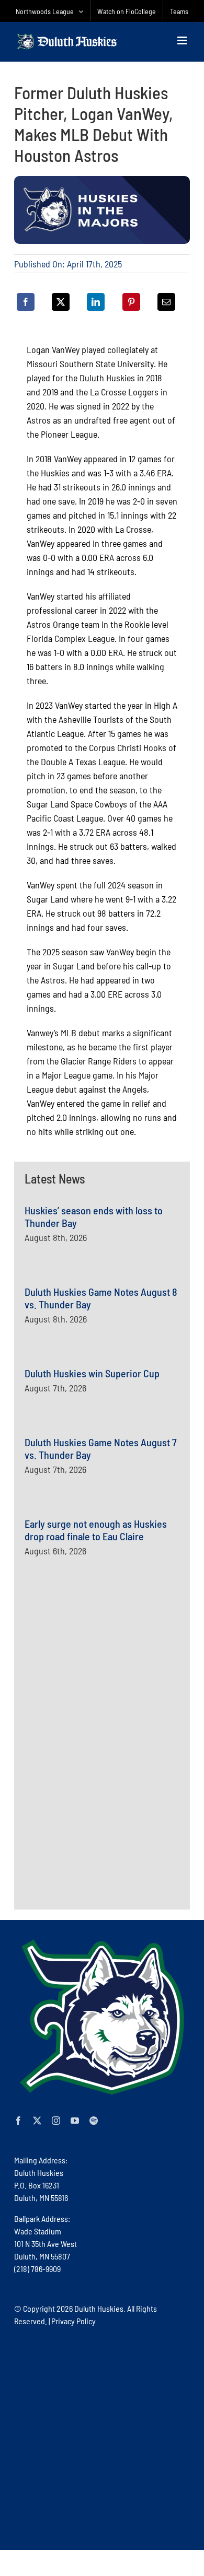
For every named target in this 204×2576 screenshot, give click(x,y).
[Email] (166, 302)
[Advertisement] (103, 1693)
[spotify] (94, 2121)
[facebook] (18, 2121)
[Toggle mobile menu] (183, 40)
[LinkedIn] (96, 302)
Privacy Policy (73, 2321)
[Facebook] (26, 302)
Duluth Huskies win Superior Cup (92, 1373)
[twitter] (37, 2121)
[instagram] (56, 2121)
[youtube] (75, 2121)
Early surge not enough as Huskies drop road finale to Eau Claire (96, 1530)
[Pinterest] (131, 302)
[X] (61, 302)
